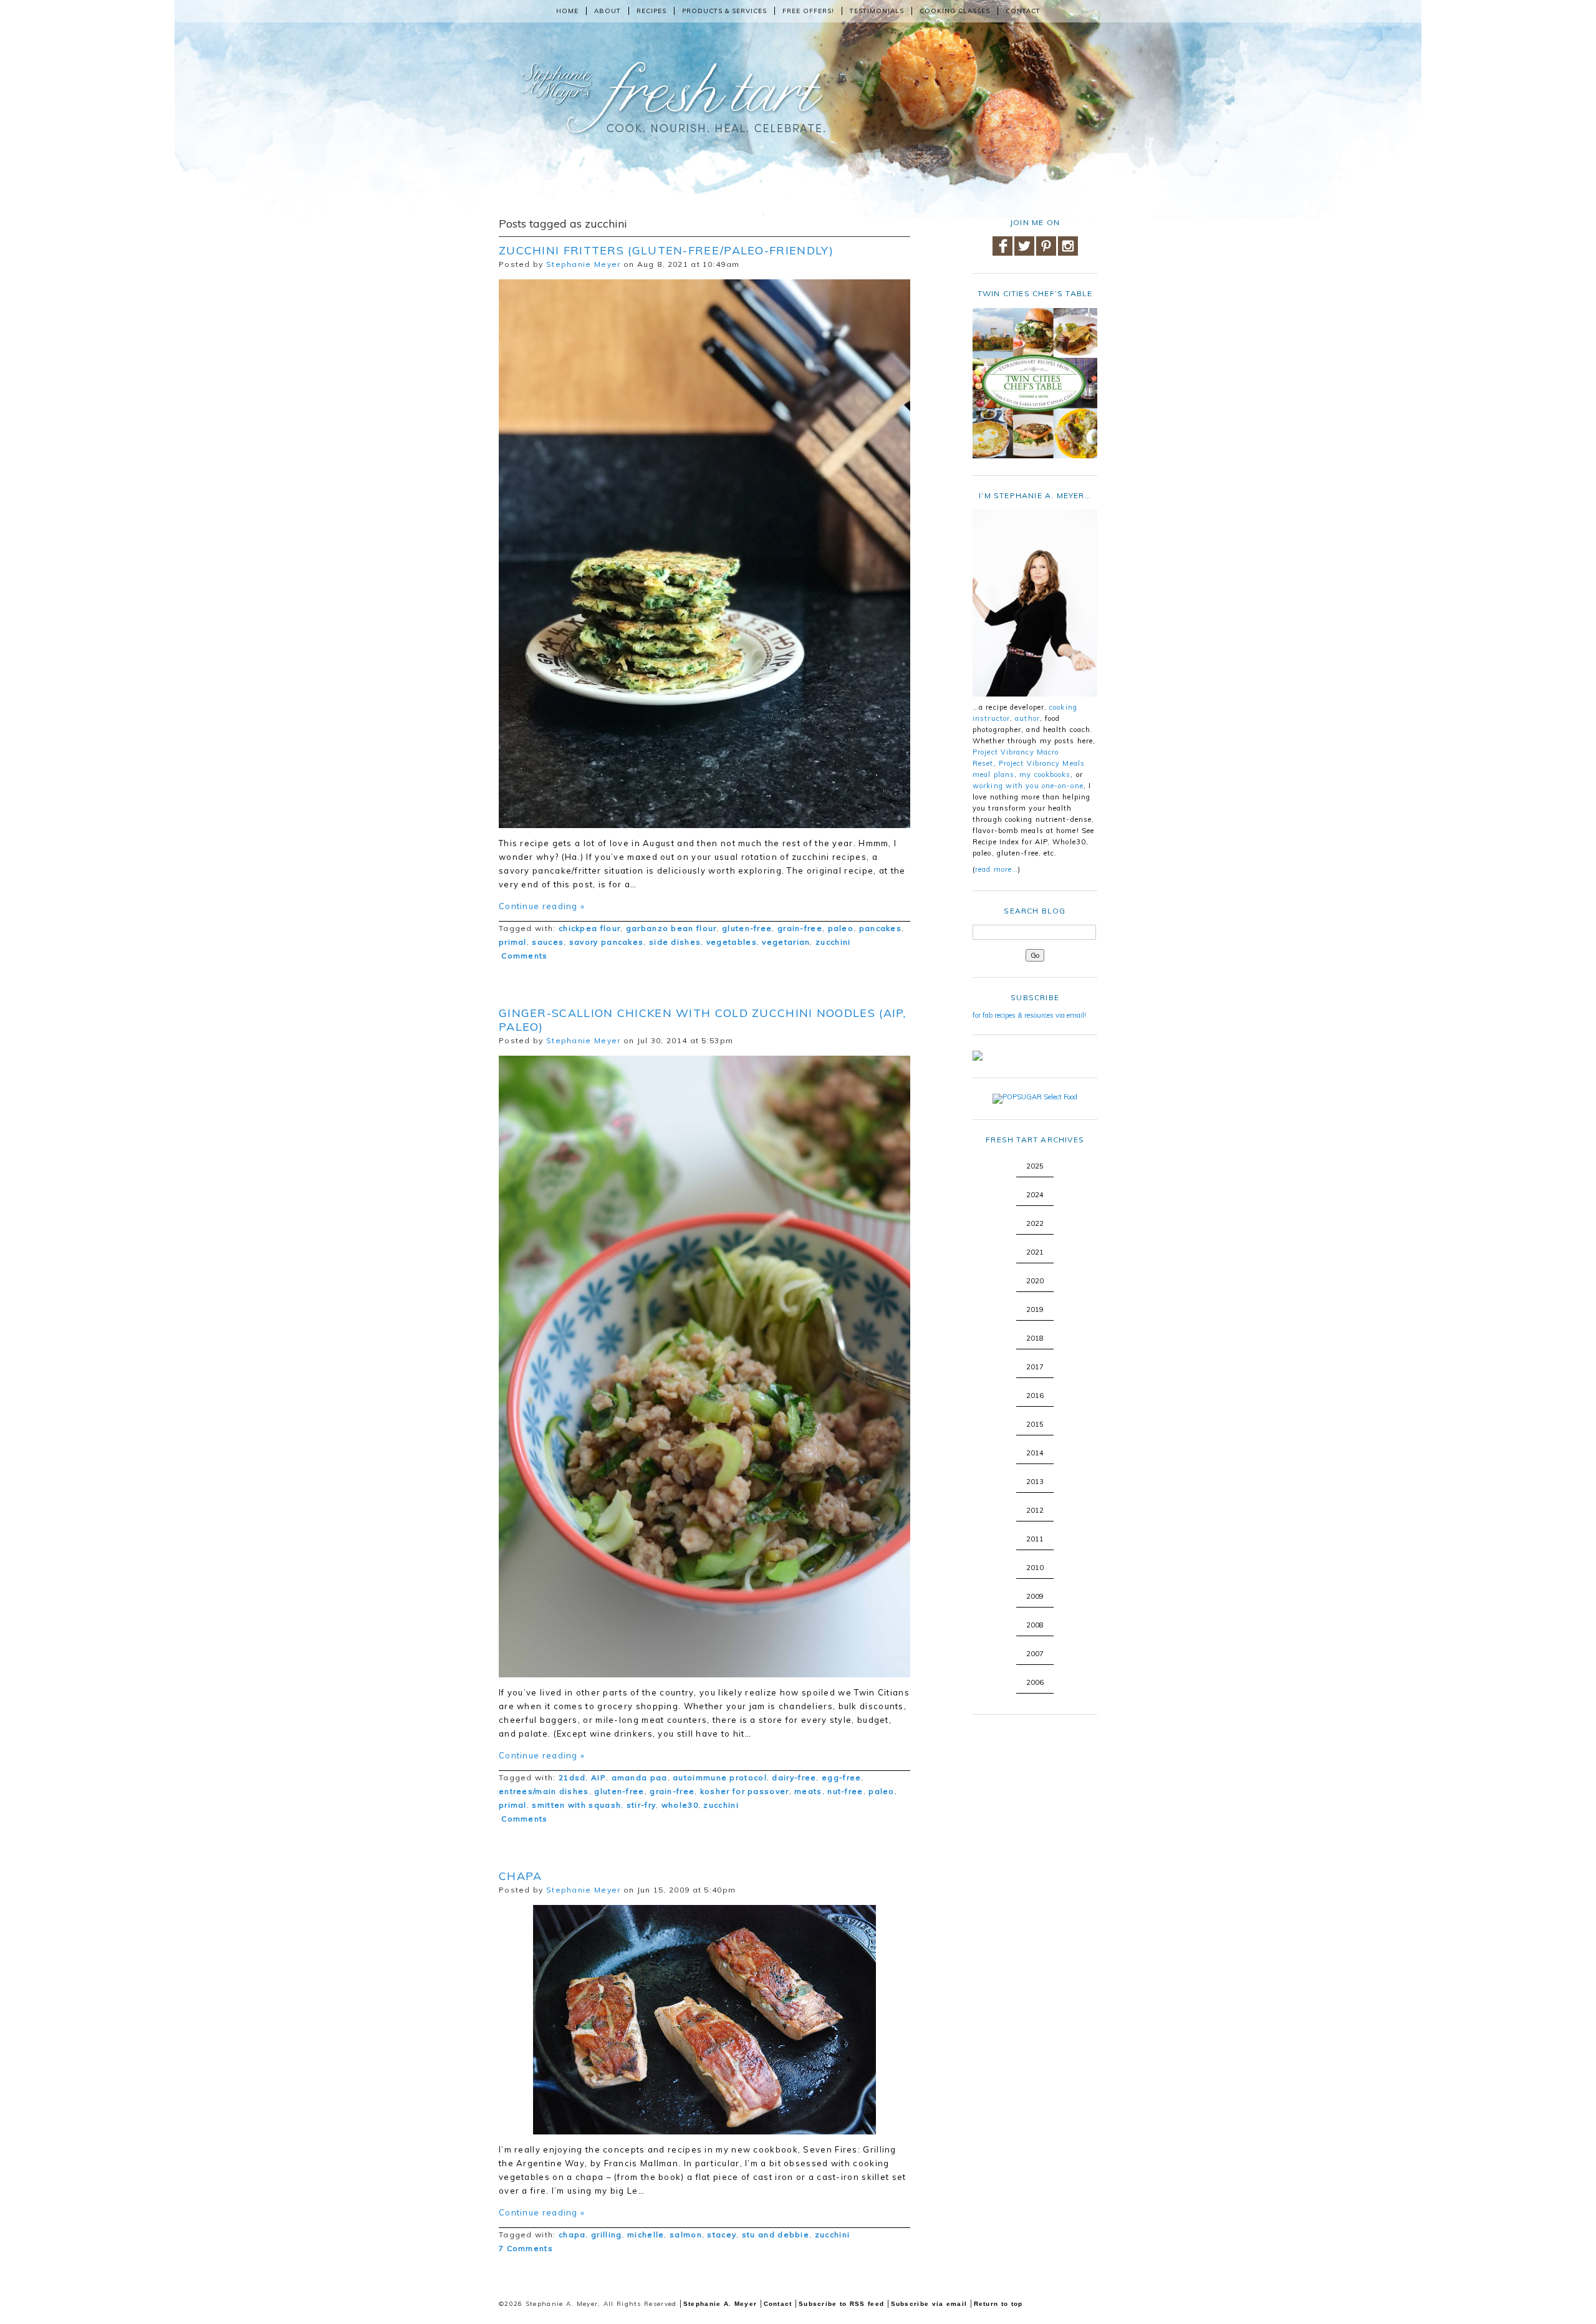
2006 (1035, 1682)
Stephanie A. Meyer (720, 2304)
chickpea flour (589, 928)
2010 (1035, 1568)
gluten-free (747, 928)
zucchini (833, 942)
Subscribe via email (929, 2304)
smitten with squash (576, 1805)
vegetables (732, 942)
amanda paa (640, 1777)
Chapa (521, 1876)
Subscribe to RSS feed (841, 2304)
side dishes (675, 942)
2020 (1035, 1281)
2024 (1035, 1195)
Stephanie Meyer (584, 264)
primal (513, 942)
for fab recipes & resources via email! (1029, 1015)
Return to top (998, 2304)
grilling (606, 2235)
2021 (1035, 1252)
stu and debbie (776, 2235)
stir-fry (641, 1805)
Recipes (651, 11)
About (608, 11)
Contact (1023, 11)
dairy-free (794, 1777)
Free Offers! (808, 11)
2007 (1035, 1654)
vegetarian (786, 942)
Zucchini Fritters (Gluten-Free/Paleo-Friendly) (666, 250)
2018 (1035, 1338)
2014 (1035, 1453)
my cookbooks (1045, 774)
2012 (1035, 1510)
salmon (686, 2235)
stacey (722, 2235)
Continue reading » (542, 906)
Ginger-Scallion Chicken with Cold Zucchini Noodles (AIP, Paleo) (703, 1020)
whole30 (680, 1805)
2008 (1035, 1625)
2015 (1035, 1424)
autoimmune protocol (720, 1777)
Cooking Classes (955, 11)
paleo (841, 928)
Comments (523, 956)
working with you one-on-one (1028, 786)
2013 (1035, 1482)
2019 (1035, 1309)
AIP (598, 1777)
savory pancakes (607, 942)
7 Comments (526, 2248)
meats (808, 1791)
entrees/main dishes (544, 1791)
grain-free (800, 928)
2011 (1035, 1539)
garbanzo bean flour (671, 928)
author (1027, 718)
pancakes (880, 928)
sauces (548, 942)
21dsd (572, 1777)
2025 (1035, 1166)
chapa (572, 2235)
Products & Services (724, 11)
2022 (1035, 1223)
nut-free (845, 1791)
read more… (997, 869)
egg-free (841, 1777)
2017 (1035, 1367)
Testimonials (877, 11)
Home (567, 11)
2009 (1035, 1596)
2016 (1035, 1396)
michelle (646, 2235)
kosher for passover (745, 1791)
